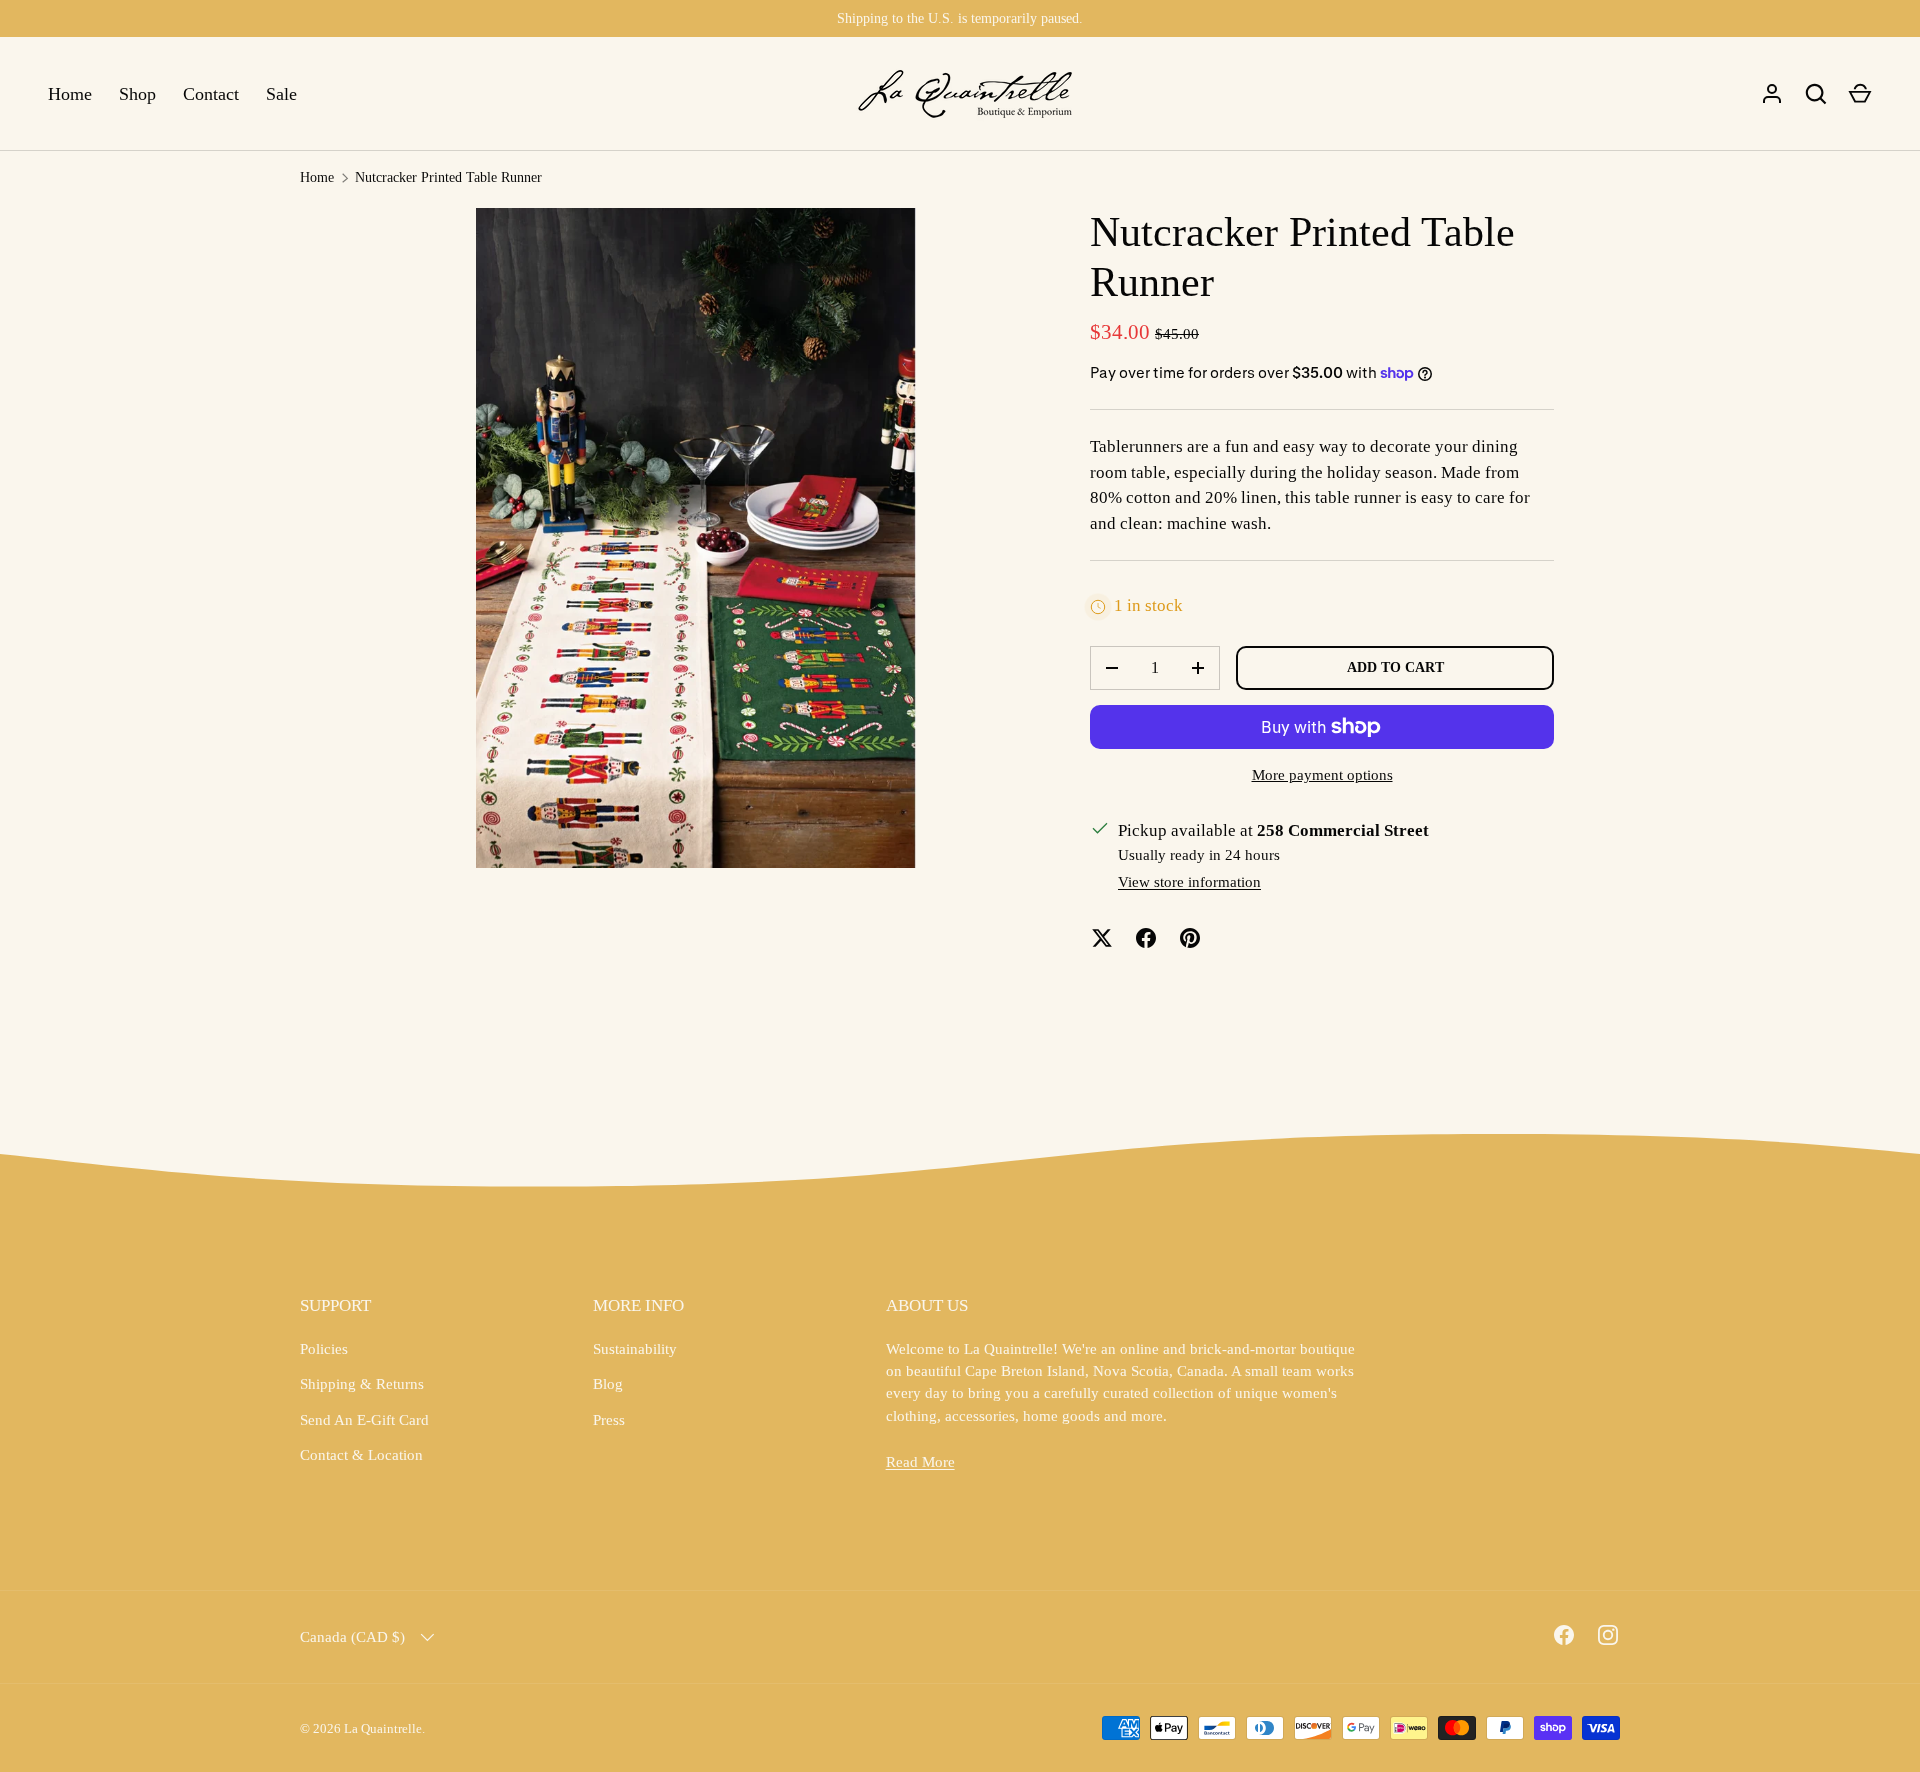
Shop (137, 94)
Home (70, 94)
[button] (1860, 94)
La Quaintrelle (383, 1728)
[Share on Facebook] (1146, 938)
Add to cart (1395, 667)
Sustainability (635, 1349)
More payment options (1322, 775)
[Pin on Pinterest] (1190, 938)
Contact (211, 94)
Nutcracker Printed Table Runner (448, 177)
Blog (608, 1384)
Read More (920, 1462)
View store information (1189, 882)
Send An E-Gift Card (364, 1420)
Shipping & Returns (362, 1384)
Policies (324, 1349)
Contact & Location (361, 1455)
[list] (696, 538)
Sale (281, 94)
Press (609, 1420)
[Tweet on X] (1102, 938)
